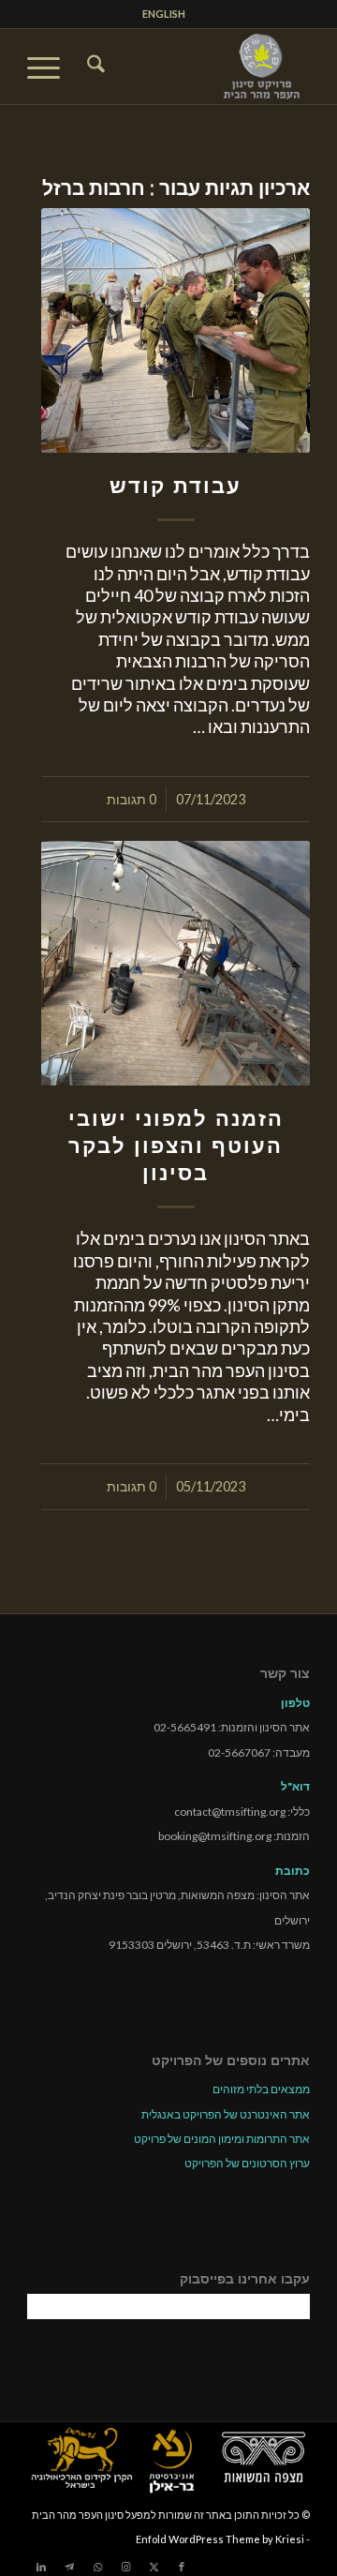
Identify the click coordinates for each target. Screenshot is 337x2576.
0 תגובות (132, 799)
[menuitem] (164, 14)
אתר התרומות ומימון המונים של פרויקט (222, 2139)
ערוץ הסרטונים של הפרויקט (247, 2163)
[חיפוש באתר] (93, 67)
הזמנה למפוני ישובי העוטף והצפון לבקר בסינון (176, 1146)
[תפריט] (50, 67)
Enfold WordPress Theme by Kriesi (220, 2539)
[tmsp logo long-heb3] (197, 67)
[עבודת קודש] (176, 330)
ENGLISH (164, 14)
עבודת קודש (176, 486)
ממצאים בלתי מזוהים (261, 2089)
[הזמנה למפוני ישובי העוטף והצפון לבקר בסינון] (176, 963)
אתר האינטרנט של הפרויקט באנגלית (226, 2114)
